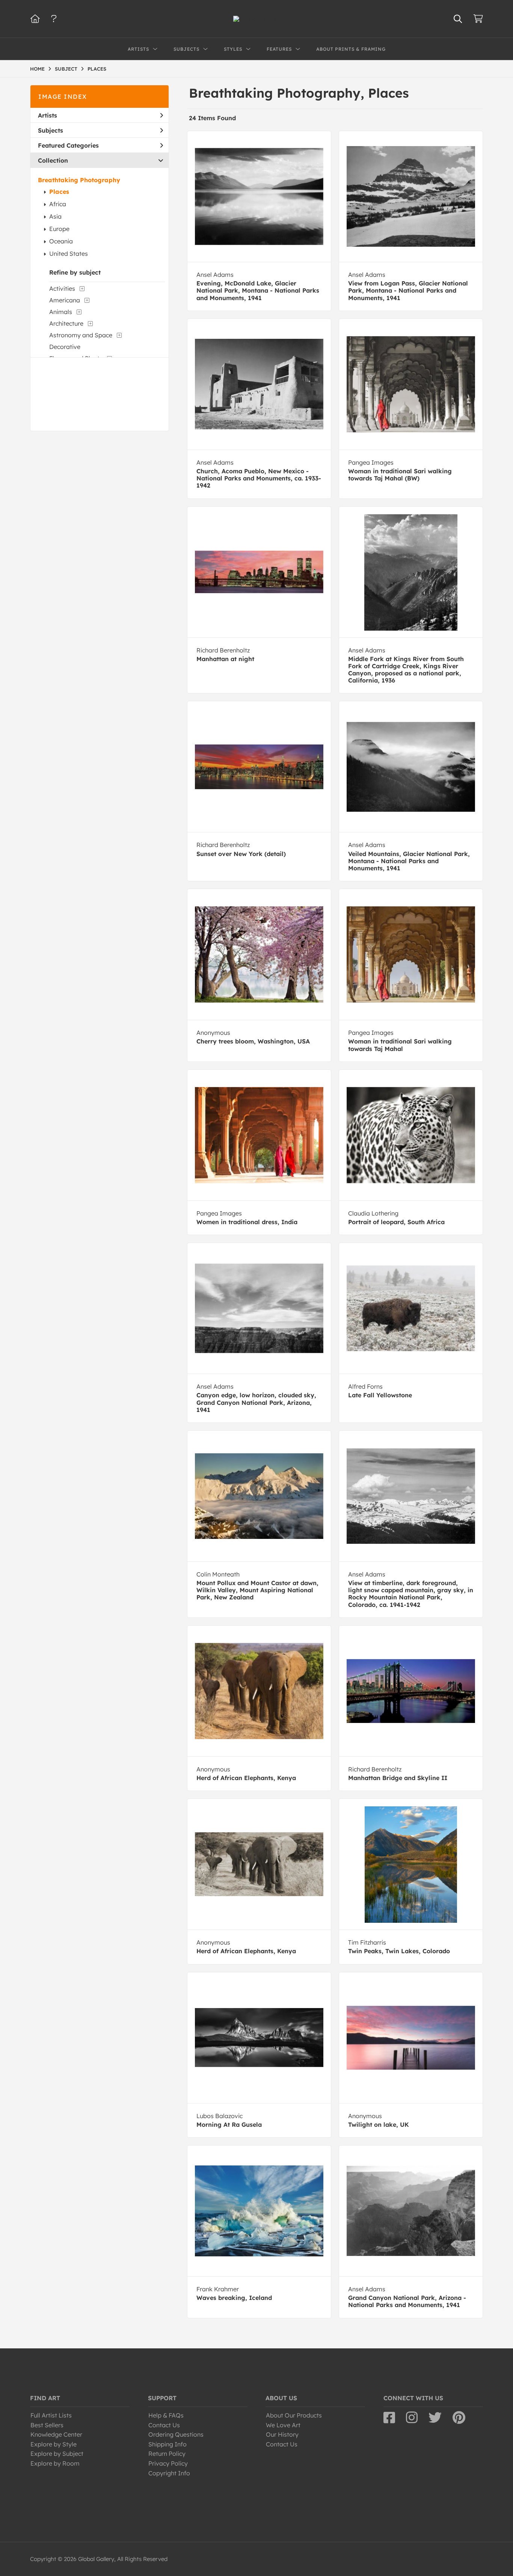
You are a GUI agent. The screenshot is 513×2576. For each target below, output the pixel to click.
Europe (59, 229)
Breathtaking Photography (79, 180)
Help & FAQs (166, 2415)
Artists (48, 115)
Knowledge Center (56, 2434)
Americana (65, 300)
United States (69, 254)
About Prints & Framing (351, 49)
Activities (62, 288)
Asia (55, 216)
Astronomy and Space (81, 335)
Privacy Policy (168, 2463)
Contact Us (164, 2425)
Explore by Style (54, 2444)
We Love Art (283, 2425)
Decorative (65, 347)
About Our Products (294, 2415)
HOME (37, 69)
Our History (282, 2434)
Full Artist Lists (51, 2415)
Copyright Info (169, 2473)
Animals (61, 312)
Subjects (51, 130)
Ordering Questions (176, 2434)
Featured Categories (68, 145)
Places (59, 192)
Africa (58, 204)
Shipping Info (167, 2444)
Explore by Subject (57, 2454)
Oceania (61, 241)
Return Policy (167, 2454)
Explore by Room (55, 2463)
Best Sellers (47, 2425)
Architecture (66, 323)
